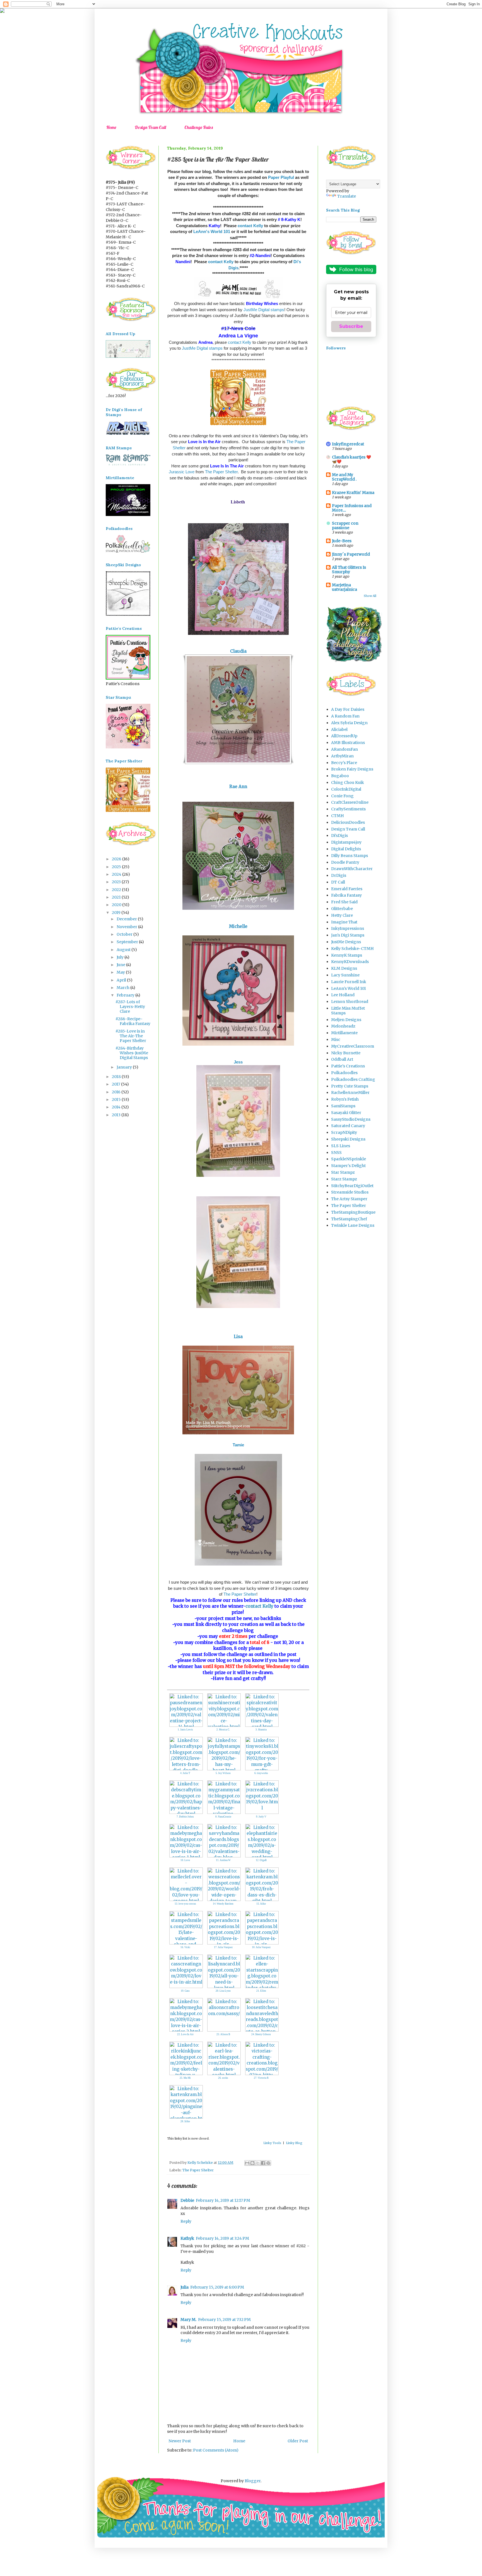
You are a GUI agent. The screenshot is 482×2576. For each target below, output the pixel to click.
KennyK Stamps (347, 955)
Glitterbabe (342, 909)
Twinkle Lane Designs (353, 1225)
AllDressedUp (344, 736)
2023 (117, 882)
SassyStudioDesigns (351, 1119)
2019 (117, 913)
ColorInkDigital (346, 789)
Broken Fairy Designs (352, 769)
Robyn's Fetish (345, 1099)
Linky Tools (272, 2143)
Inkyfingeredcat (348, 444)
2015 (117, 1099)
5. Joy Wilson (223, 1773)
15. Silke (261, 1904)
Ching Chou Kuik (348, 782)
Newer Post (180, 2441)
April (122, 980)
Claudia (238, 651)
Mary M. (188, 2320)
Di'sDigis (339, 836)
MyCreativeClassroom (353, 1046)
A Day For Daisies (348, 709)
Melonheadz (343, 1026)
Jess (239, 1062)
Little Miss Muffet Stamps (348, 1011)
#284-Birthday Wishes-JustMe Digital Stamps (132, 1053)
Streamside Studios (350, 1192)
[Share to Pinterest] (268, 2163)
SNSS (336, 1153)
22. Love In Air (185, 2034)
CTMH (338, 816)
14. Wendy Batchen (223, 1904)
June (121, 965)
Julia (185, 2287)
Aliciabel (339, 729)
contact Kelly (250, 226)
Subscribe (351, 326)
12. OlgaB (261, 1860)
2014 (117, 1107)
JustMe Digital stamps (264, 310)
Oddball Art (342, 1059)
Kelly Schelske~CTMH (352, 949)
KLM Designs (344, 968)
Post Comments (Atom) (216, 2450)
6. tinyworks (261, 1773)
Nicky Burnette (346, 1053)
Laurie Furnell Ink (349, 982)
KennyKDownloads (350, 962)
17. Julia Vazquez (223, 1947)
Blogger (253, 2481)
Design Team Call (150, 127)
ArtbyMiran (342, 756)
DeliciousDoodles (348, 822)
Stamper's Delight (348, 1166)
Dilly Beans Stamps (350, 856)
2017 (116, 1084)
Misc (336, 1039)
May (121, 972)
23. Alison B (223, 2034)
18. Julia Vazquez (261, 1947)
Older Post (298, 2441)
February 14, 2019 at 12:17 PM (223, 2200)
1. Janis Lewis (185, 1730)
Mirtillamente (344, 1033)
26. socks (223, 2078)
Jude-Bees (342, 541)
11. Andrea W (223, 1860)
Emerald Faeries (347, 889)
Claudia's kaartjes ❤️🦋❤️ (351, 459)
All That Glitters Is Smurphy (349, 570)
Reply (186, 2221)
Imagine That (344, 922)
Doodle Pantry (345, 862)
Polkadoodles (344, 1073)
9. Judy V (261, 1817)
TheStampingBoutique (353, 1212)
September (128, 942)
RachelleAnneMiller (350, 1093)
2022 (117, 890)
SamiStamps (343, 1106)
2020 (117, 905)
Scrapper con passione (345, 525)
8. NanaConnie (223, 1817)
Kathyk (187, 2238)
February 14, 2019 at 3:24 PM (222, 2238)
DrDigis (339, 875)
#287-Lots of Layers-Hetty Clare (130, 1007)
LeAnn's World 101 (212, 231)
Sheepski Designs (348, 1139)
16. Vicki (185, 1947)
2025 (117, 867)
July (120, 957)
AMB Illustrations (348, 743)
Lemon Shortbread (350, 1002)
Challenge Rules (199, 127)
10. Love (185, 1860)
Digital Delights (346, 849)
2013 (117, 1115)
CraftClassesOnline (350, 802)
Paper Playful (281, 177)
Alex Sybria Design (349, 723)
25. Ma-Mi (185, 2078)
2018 (117, 1077)
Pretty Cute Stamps (350, 1086)
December (127, 919)
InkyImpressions (348, 928)
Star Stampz (343, 1172)
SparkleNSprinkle (349, 1159)
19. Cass (185, 1991)
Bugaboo (340, 776)
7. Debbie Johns (185, 1817)
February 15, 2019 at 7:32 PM (224, 2320)
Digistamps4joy (346, 842)
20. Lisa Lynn (223, 1991)
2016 (117, 1092)
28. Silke (185, 2121)
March (123, 988)
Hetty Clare (342, 915)
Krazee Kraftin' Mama (353, 493)
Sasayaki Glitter (346, 1113)
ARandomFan (344, 749)
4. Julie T (185, 1773)
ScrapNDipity (344, 1132)
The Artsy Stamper (349, 1199)
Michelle (238, 926)
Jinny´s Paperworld (351, 554)
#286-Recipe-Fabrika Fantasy (133, 1021)
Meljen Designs (346, 1020)
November (127, 927)
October (125, 934)
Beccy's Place (344, 763)
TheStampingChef (349, 1219)
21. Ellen (261, 1991)
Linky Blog (294, 2143)
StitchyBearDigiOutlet (352, 1186)
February (126, 995)
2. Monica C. (223, 1730)
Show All (370, 596)
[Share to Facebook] (263, 2163)
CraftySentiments (348, 809)
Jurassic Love (182, 472)
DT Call (338, 882)
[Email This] (247, 2163)
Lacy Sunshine (345, 975)
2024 (117, 874)
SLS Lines (341, 1146)
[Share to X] (258, 2163)
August (124, 950)
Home (111, 127)
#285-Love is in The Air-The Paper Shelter (131, 1036)
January (125, 1067)
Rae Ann (238, 787)
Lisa (238, 1337)
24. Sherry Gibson (261, 2034)
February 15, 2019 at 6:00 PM (217, 2287)
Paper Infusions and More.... (352, 508)
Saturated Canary (348, 1126)
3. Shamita (261, 1730)
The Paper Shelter (221, 472)
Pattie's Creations (348, 1066)
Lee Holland (343, 995)
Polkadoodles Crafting (353, 1079)
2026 (117, 859)
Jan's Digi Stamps (348, 935)
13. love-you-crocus (185, 1904)
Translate (347, 196)
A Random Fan (345, 716)
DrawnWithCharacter (352, 869)
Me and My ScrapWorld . (344, 477)
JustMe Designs (346, 942)
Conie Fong (342, 796)
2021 (117, 897)
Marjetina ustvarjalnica (344, 587)
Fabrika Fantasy (346, 895)
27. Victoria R (261, 2078)
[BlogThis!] (252, 2163)
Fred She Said (344, 902)
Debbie (187, 2200)
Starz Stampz (344, 1179)
